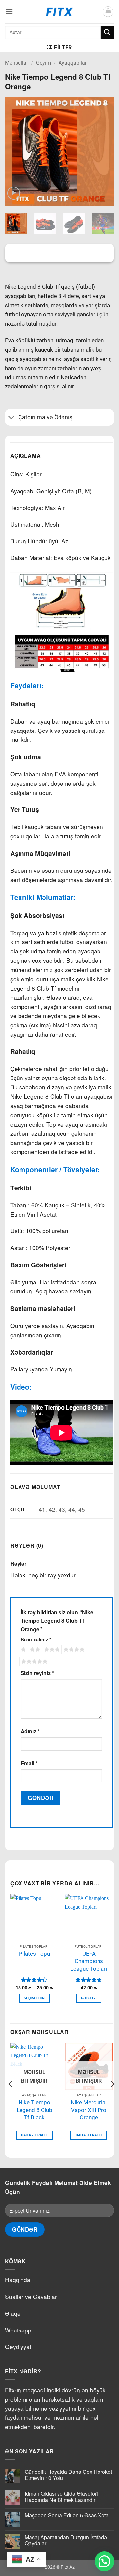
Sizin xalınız (36, 1639)
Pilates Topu (34, 1954)
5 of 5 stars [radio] (33, 1662)
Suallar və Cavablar (31, 2297)
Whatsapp (18, 2330)
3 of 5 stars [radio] (51, 1650)
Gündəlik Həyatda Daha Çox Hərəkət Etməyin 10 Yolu (68, 2475)
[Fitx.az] (60, 12)
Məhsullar (17, 63)
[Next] (103, 152)
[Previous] (16, 152)
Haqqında (18, 2280)
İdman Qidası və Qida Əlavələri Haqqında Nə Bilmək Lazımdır (61, 2497)
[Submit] (107, 32)
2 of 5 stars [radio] (34, 1650)
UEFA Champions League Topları (89, 1961)
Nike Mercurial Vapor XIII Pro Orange (89, 2110)
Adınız (30, 1731)
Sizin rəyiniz (37, 1673)
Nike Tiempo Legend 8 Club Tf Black (34, 2110)
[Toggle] (11, 418)
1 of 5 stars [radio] (23, 1650)
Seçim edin (34, 1998)
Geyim (43, 63)
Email (29, 1763)
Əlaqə (13, 2313)
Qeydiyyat (18, 2347)
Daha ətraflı (34, 2135)
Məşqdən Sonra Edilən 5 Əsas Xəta (67, 2515)
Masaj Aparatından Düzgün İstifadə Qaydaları (66, 2540)
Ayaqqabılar (73, 63)
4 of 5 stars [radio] (73, 1650)
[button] (9, 11)
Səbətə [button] (89, 1998)
